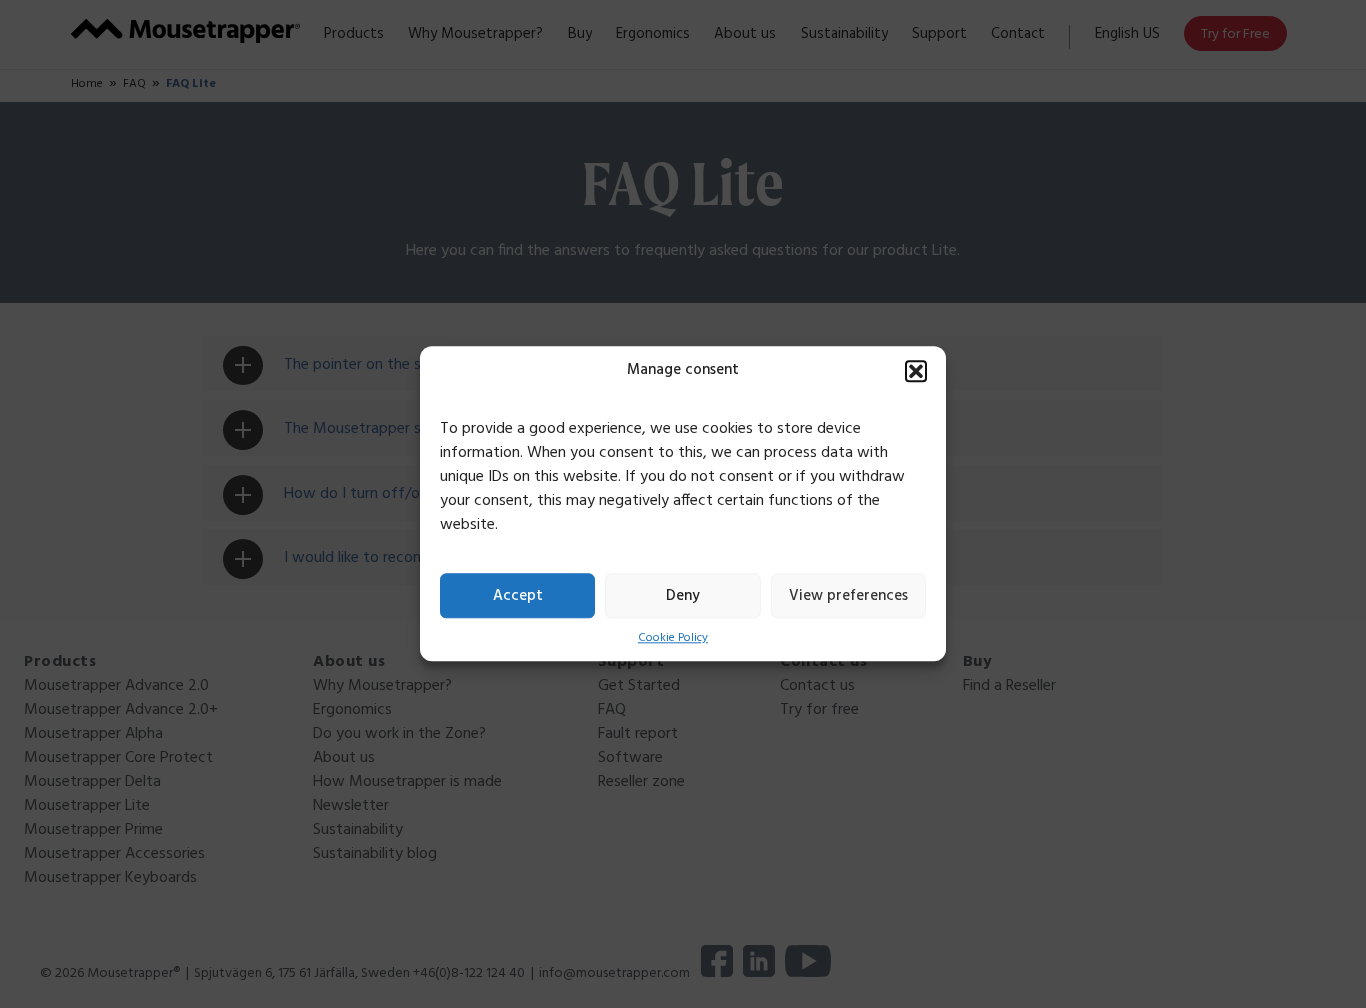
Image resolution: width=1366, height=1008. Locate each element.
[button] (916, 371)
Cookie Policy (673, 638)
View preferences (848, 596)
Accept (518, 596)
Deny (683, 596)
